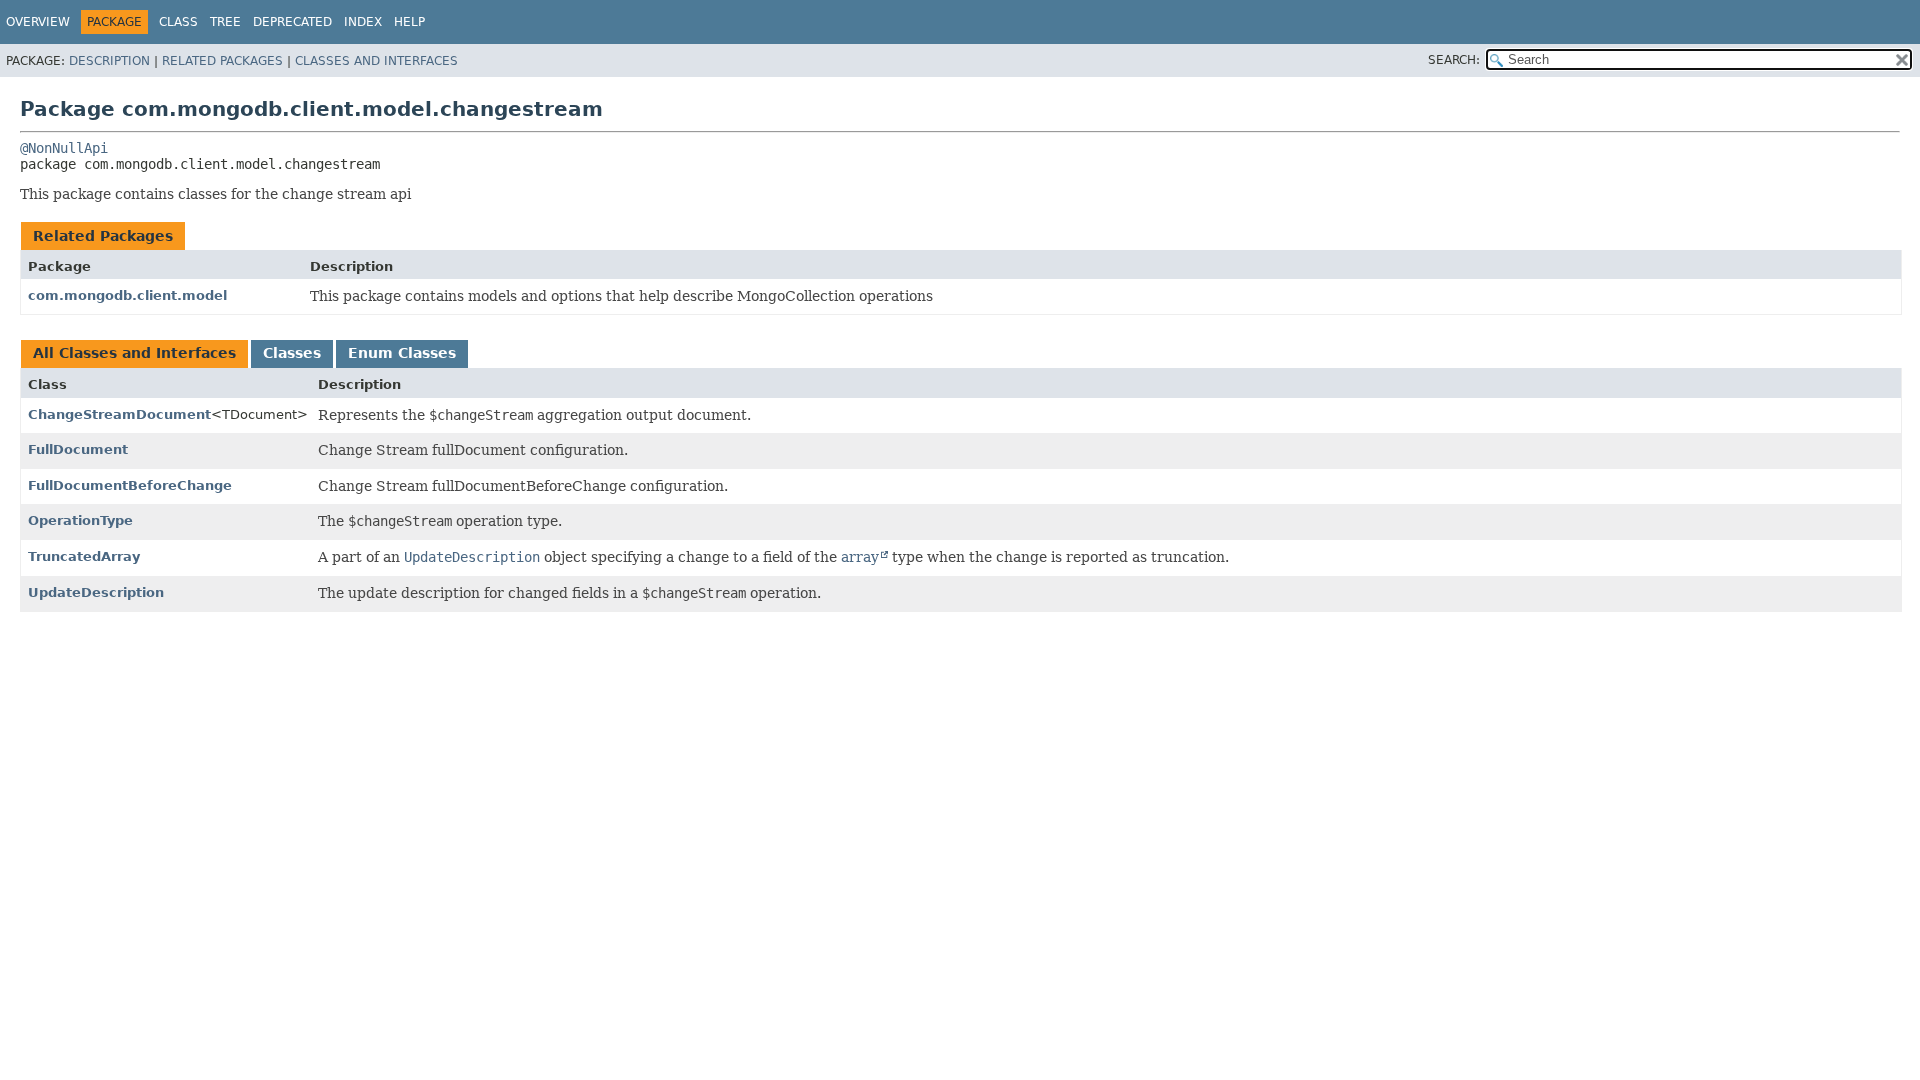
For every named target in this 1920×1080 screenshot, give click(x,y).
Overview (38, 22)
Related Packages (222, 61)
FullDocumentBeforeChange (130, 485)
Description (109, 61)
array (860, 557)
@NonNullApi (64, 148)
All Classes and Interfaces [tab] (134, 353)
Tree (225, 22)
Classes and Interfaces (376, 61)
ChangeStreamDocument (119, 414)
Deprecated (292, 22)
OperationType (80, 520)
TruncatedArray (84, 556)
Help (409, 22)
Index (363, 22)
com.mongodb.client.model (127, 295)
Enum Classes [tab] (402, 353)
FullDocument (78, 449)
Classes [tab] (292, 353)
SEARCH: (1454, 60)
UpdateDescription (96, 592)
